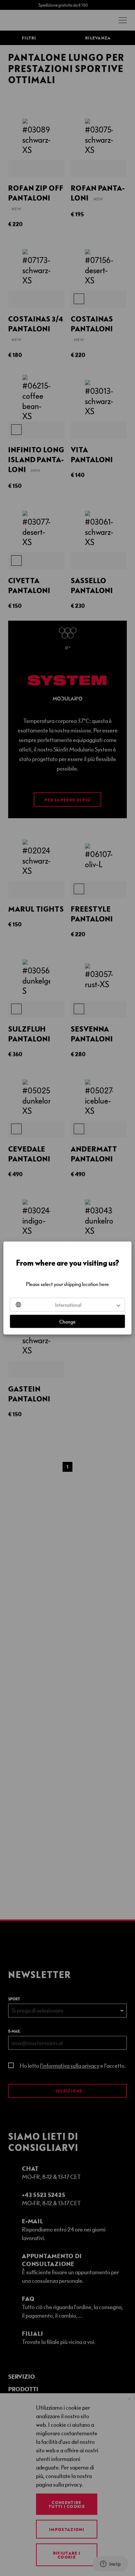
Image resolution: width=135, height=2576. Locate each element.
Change (67, 1322)
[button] (67, 1305)
